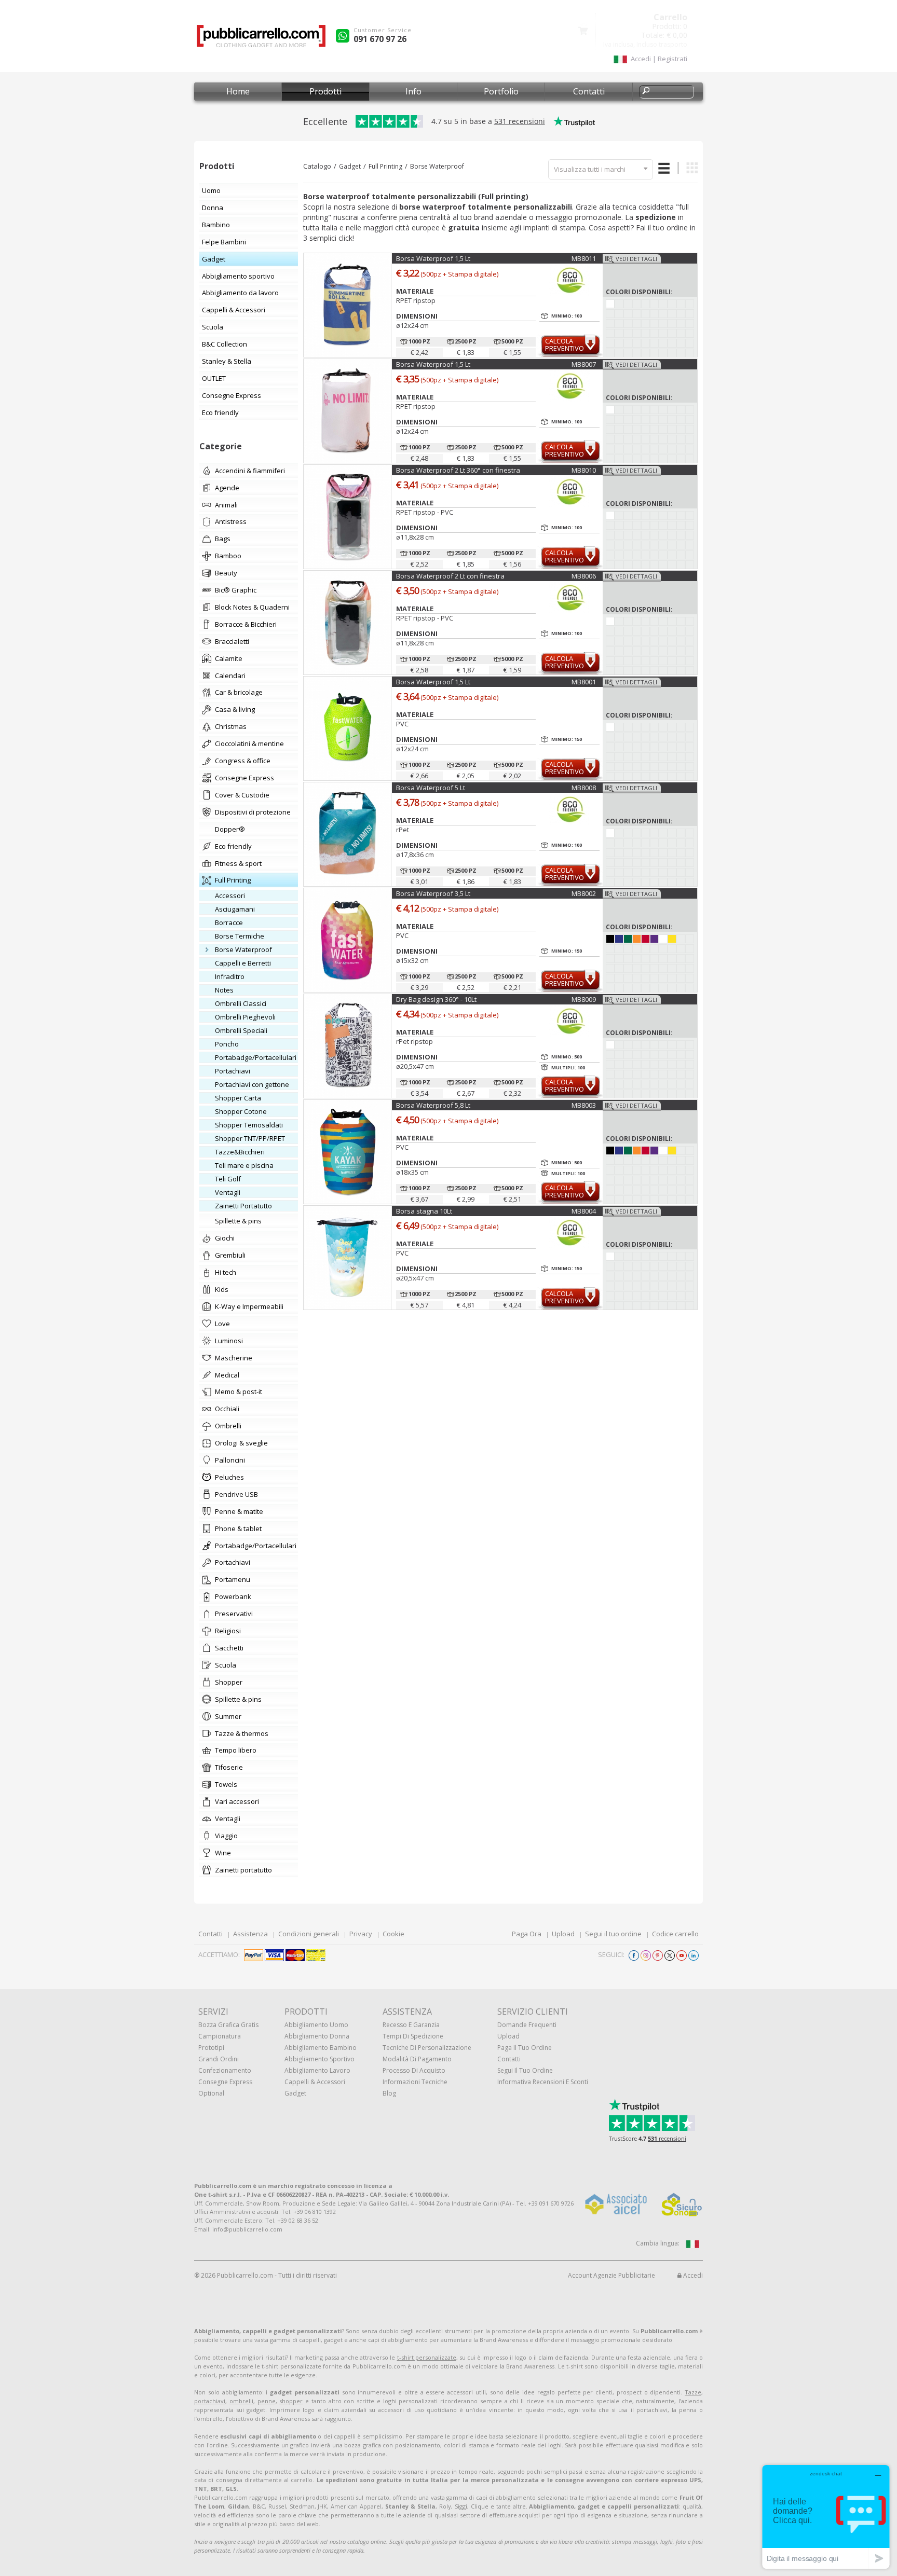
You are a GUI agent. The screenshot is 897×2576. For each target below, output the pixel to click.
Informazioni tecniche (415, 2082)
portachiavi (210, 2401)
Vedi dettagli (636, 259)
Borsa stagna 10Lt (424, 1211)
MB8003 (584, 1105)
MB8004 (584, 1211)
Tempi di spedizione (413, 2036)
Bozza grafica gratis (228, 2025)
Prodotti (325, 91)
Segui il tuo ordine (613, 1934)
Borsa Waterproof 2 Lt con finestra (450, 576)
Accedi (692, 2275)
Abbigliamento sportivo (320, 2059)
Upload (563, 1934)
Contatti (589, 91)
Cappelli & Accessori (315, 2082)
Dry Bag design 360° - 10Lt (436, 999)
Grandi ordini (219, 2059)
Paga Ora (527, 1934)
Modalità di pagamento (417, 2059)
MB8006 (584, 576)
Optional (211, 2093)
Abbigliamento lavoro (317, 2070)
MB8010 (584, 470)
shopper (291, 2401)
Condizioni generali (309, 1934)
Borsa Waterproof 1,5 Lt (433, 258)
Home (238, 91)
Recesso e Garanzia (411, 2025)
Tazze (693, 2392)
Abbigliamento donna (317, 2036)
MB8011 (584, 258)
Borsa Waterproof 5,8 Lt (433, 1105)
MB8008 (584, 788)
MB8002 (584, 893)
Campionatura (220, 2036)
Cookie (393, 1934)
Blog (389, 2093)
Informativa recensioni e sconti (543, 2082)
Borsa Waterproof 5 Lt (431, 788)
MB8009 (584, 999)
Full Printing (385, 166)
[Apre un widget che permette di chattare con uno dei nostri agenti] (826, 2517)
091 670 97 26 (380, 39)
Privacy (361, 1934)
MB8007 (584, 364)
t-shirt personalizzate (427, 2357)
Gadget (350, 166)
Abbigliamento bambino (321, 2048)
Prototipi (211, 2048)
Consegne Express (225, 2082)
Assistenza (250, 1934)
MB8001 (584, 682)
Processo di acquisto (414, 2070)
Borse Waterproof (437, 166)
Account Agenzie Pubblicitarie (611, 2275)
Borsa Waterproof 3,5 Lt (433, 893)
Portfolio (501, 91)
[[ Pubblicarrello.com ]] (261, 40)
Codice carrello (675, 1934)
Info (413, 91)
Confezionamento (225, 2070)
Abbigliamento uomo (316, 2025)
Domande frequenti (527, 2025)
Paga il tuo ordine (525, 2048)
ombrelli (241, 2401)
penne (267, 2401)
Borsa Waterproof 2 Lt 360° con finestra (458, 470)
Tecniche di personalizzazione (427, 2048)
